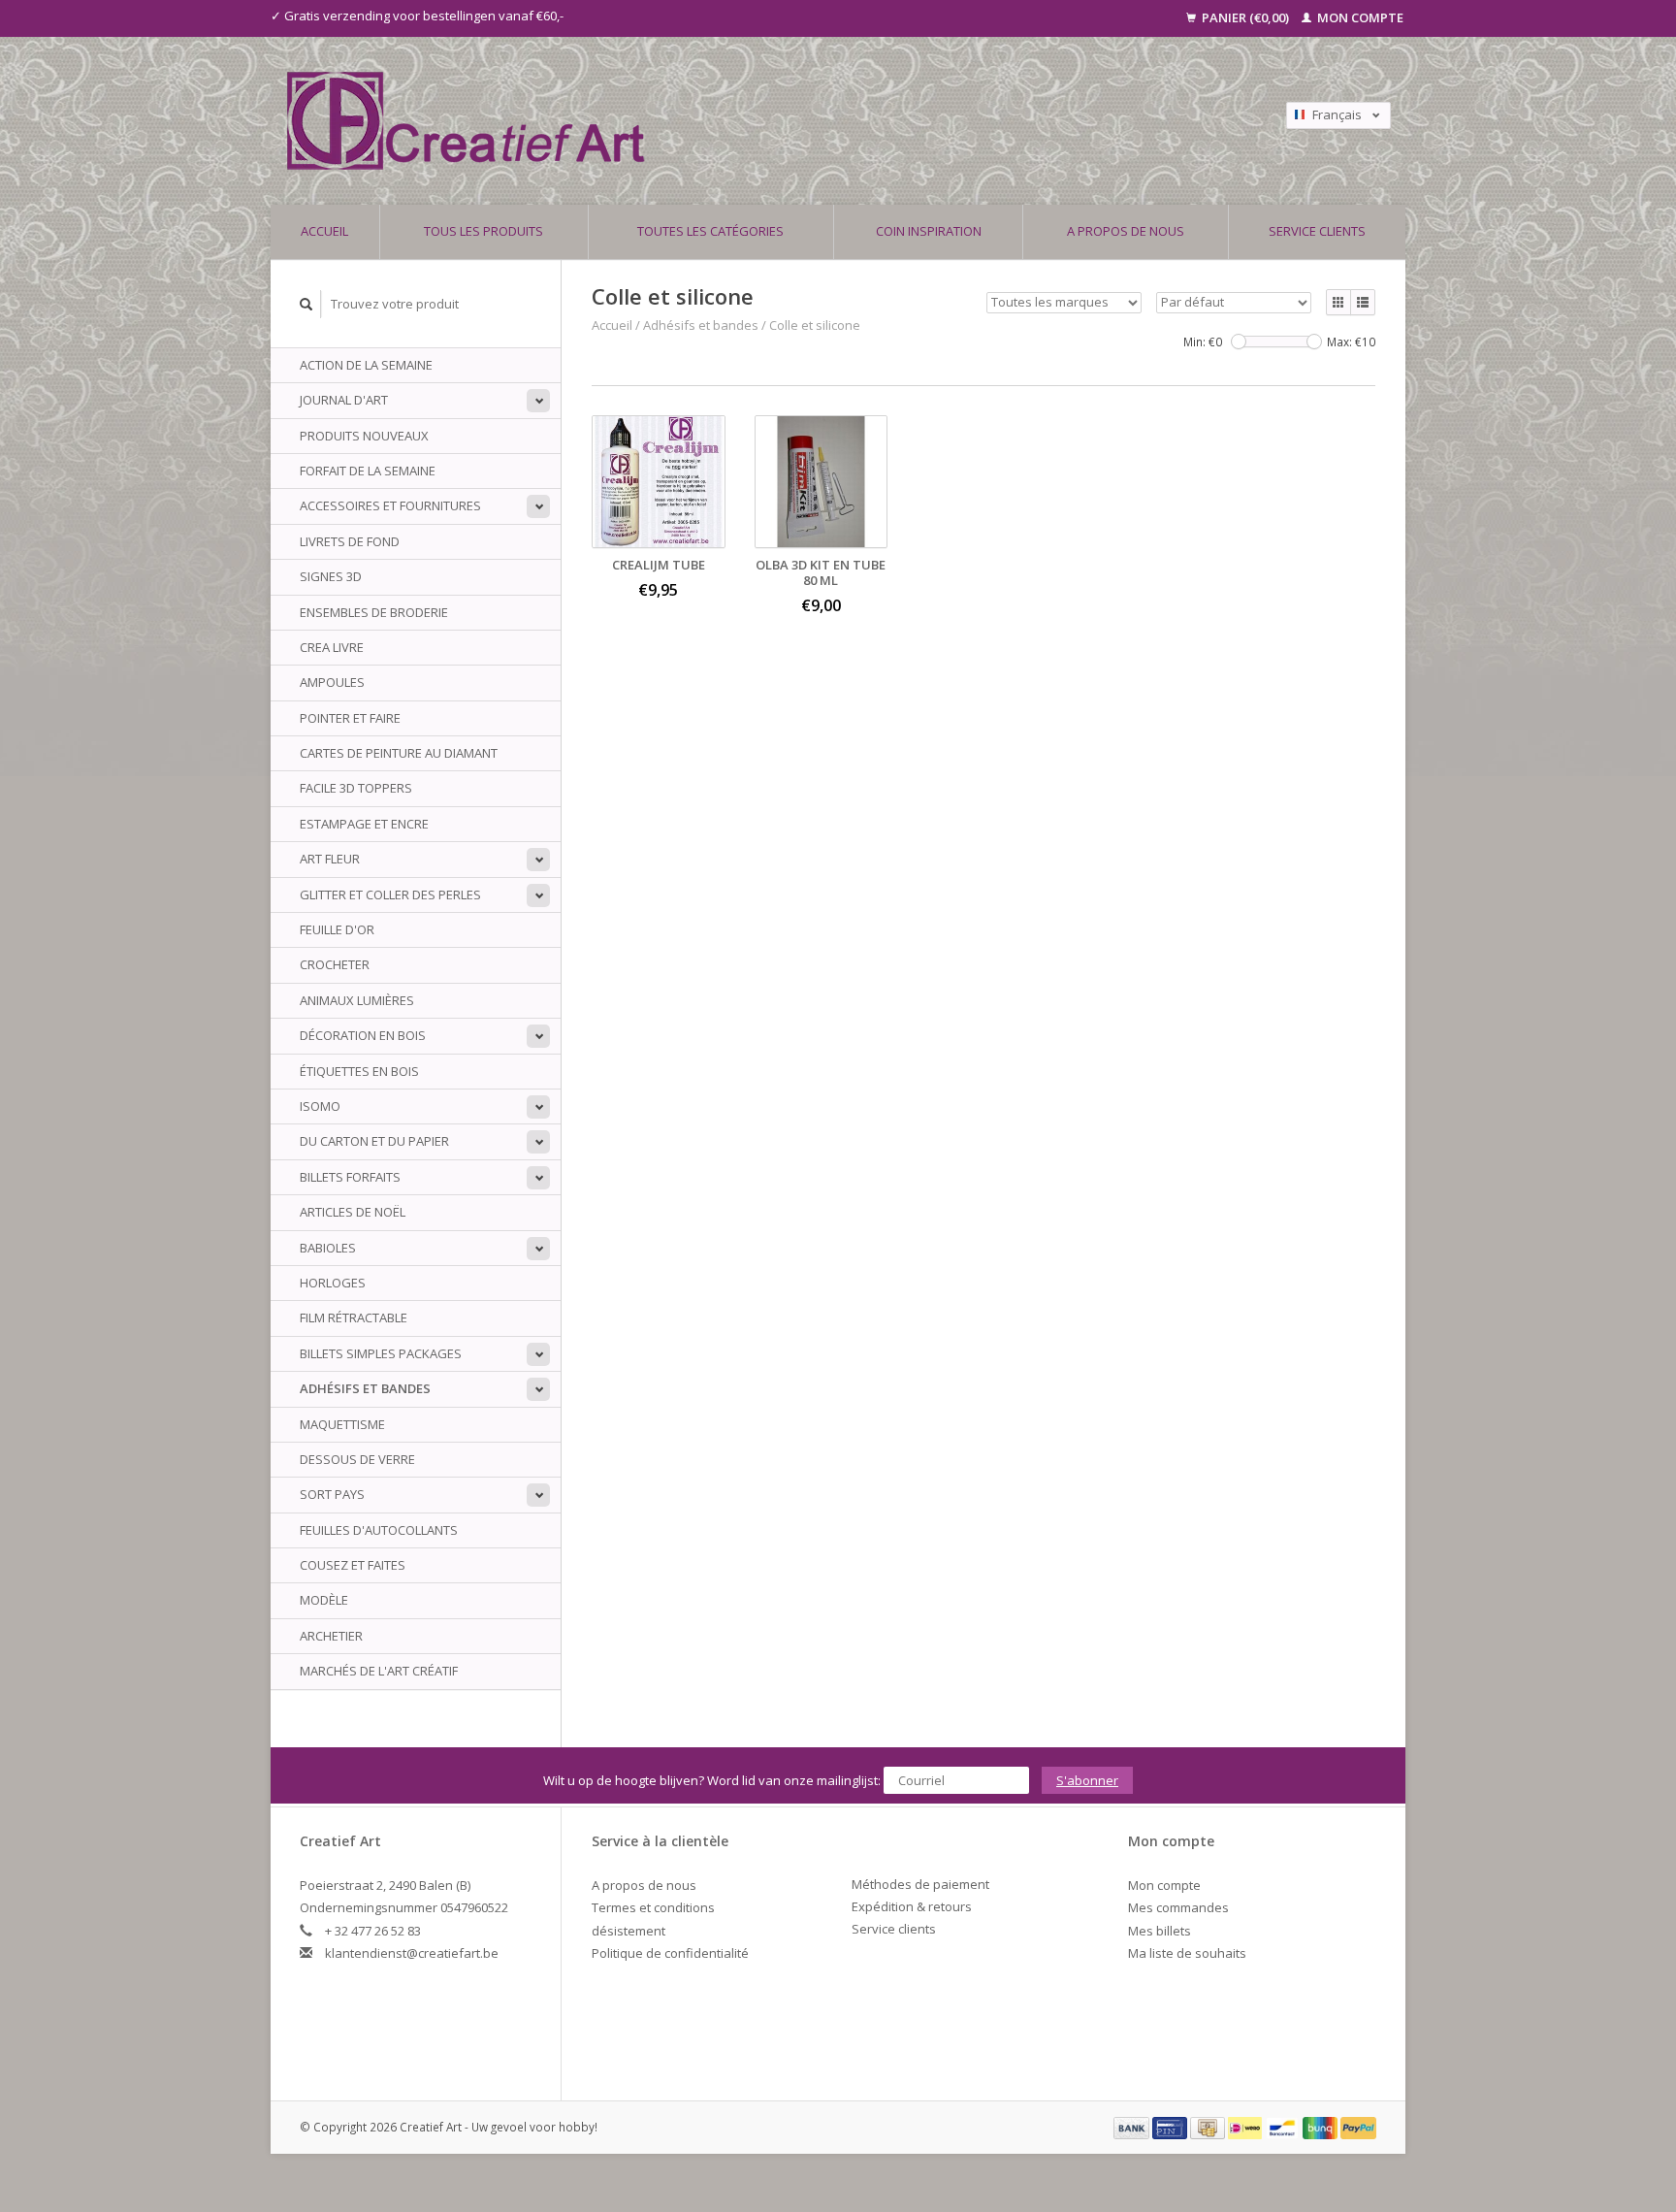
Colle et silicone (815, 325)
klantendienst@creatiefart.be (412, 1953)
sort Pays (332, 1494)
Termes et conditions (653, 1907)
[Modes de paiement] (1133, 2127)
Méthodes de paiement (920, 1884)
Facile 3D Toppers (356, 788)
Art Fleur (330, 859)
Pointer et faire (350, 718)
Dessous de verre (357, 1459)
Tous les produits (483, 231)
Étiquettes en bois (359, 1071)
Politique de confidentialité (670, 1953)
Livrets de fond (350, 541)
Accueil (324, 231)
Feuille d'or (337, 929)
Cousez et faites (353, 1565)
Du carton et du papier (374, 1141)
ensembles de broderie (374, 612)
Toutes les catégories (710, 231)
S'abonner (1087, 1780)
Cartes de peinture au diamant (399, 753)
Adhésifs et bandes (365, 1388)
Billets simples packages (381, 1353)
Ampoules (332, 682)
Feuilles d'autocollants (379, 1530)
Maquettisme (342, 1424)
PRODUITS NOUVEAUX (364, 436)
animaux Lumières (357, 1000)
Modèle (324, 1600)
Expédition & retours (912, 1906)
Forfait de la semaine (368, 471)
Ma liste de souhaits (1187, 1953)
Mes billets (1160, 1931)
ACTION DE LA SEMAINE (366, 365)
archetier (331, 1636)
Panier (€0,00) (1245, 17)
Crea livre (332, 647)
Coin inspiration (929, 231)
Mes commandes (1178, 1907)
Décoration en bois (363, 1035)
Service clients (1317, 231)
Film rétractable (354, 1317)
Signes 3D (331, 576)
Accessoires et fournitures (390, 505)
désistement (628, 1931)
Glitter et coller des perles (390, 895)
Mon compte (1359, 17)
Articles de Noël (353, 1212)
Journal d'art (344, 400)
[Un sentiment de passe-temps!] (701, 121)
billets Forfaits (350, 1177)
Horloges (333, 1283)
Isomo (320, 1106)
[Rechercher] (306, 304)
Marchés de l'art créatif (379, 1671)
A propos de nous (1126, 231)
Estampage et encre (364, 824)
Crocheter (335, 964)
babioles (328, 1248)
